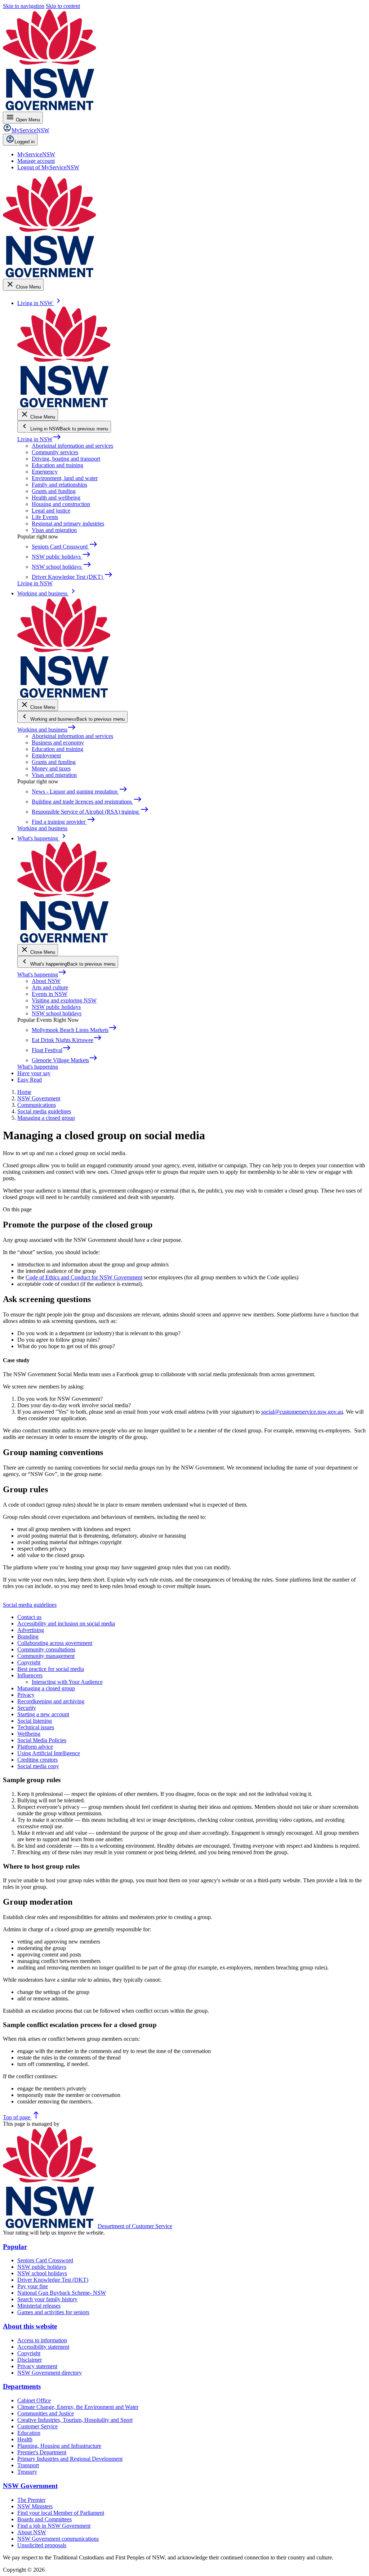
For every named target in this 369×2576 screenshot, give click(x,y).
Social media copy (38, 1766)
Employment (46, 755)
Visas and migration (54, 530)
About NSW (46, 981)
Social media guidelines (30, 1605)
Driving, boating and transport (66, 459)
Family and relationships (59, 485)
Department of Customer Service (135, 2226)
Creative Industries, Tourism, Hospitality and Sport (75, 2420)
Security (27, 1708)
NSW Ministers (35, 2506)
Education (29, 2433)
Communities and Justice (46, 2413)
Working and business (47, 730)
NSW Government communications (58, 2539)
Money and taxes (51, 768)
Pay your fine (33, 2286)
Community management (46, 1656)
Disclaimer (30, 2360)
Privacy (26, 1695)
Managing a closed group (46, 1688)
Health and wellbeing (56, 498)
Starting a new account (43, 1714)
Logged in (25, 142)
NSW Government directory (50, 2373)
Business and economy (58, 743)
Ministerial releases (39, 2306)
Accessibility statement (43, 2347)
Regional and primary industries (68, 524)
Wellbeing (29, 1734)
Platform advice (35, 1747)
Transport (28, 2465)
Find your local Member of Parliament (61, 2513)
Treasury (27, 2472)
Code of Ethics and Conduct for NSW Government (84, 1277)
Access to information (42, 2340)
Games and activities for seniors (53, 2312)
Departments (22, 2386)
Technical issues (36, 1727)
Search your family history (47, 2299)
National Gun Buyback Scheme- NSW (62, 2293)
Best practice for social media (51, 1669)
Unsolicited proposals (42, 2545)
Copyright (29, 1662)
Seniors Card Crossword (45, 2260)
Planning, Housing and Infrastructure (59, 2446)
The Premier (31, 2500)
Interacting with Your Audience (67, 1682)
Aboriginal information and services (72, 446)
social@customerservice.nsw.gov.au (302, 1412)
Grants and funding (54, 491)
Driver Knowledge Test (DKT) (53, 2280)
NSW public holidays (56, 1007)
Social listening (35, 1721)
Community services (55, 452)
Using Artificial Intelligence (49, 1753)
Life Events (45, 517)
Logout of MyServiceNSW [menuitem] (48, 167)
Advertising (31, 1630)
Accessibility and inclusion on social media (66, 1624)
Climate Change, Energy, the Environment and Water (78, 2407)
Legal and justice (51, 511)
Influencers (30, 1675)
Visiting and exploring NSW (64, 1000)
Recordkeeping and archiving (51, 1701)
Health (25, 2439)
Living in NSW (39, 439)
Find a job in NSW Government (54, 2526)
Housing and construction (61, 504)
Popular (15, 2247)
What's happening (42, 974)
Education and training (57, 465)
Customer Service (37, 2426)
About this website (30, 2326)
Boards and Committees (45, 2519)
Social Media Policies (42, 1740)
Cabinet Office (34, 2400)
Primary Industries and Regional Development (70, 2459)
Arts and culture (50, 987)
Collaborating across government (55, 1643)
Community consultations (46, 1649)
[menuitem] (36, 154)
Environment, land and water (65, 478)
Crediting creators (37, 1760)
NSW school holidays (57, 1013)
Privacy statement (37, 2366)
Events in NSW (50, 994)
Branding (28, 1636)
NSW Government (30, 2486)
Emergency (45, 472)
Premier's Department (42, 2452)
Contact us (29, 1617)
